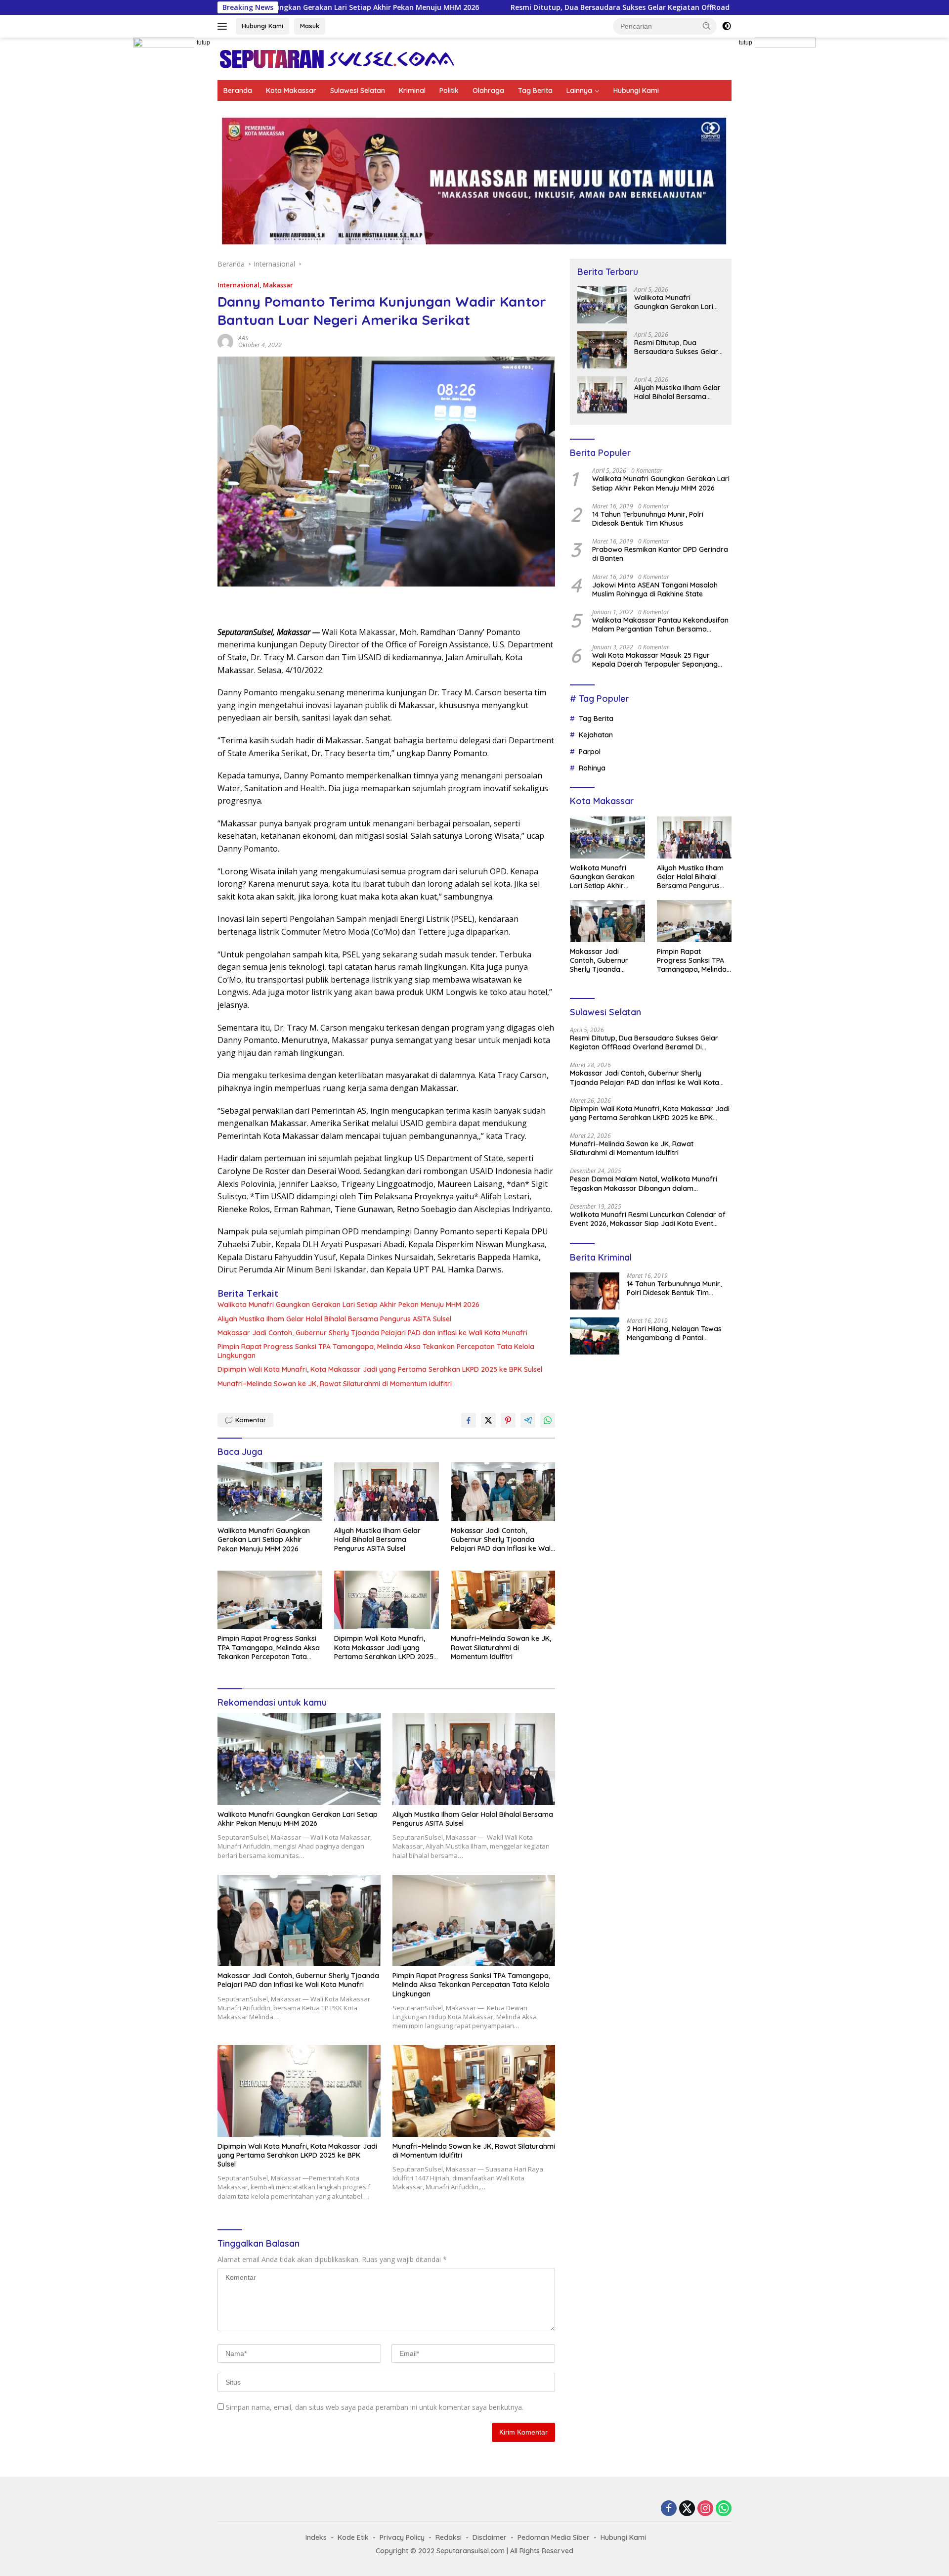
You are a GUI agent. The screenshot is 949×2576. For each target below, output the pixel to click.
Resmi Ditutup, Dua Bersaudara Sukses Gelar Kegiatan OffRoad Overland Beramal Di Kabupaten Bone (544, 7)
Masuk (310, 26)
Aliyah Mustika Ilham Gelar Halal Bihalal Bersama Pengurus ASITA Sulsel (334, 1319)
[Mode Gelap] (727, 26)
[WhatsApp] (724, 2509)
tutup (203, 43)
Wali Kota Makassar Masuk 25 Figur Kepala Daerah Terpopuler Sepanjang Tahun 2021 (655, 660)
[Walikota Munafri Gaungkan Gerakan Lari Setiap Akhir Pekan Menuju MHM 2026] (270, 1492)
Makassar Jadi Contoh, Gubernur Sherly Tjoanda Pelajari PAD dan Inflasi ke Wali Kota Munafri (372, 1333)
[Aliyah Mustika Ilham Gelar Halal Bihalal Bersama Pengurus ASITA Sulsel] (387, 1492)
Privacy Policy (402, 2537)
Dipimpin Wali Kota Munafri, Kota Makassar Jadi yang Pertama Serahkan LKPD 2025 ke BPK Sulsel (380, 1369)
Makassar (278, 285)
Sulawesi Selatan (358, 90)
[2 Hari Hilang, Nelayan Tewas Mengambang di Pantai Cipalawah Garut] (595, 1336)
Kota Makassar (291, 90)
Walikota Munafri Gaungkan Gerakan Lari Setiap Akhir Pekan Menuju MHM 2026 (348, 1305)
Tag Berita (535, 90)
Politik (449, 90)
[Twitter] (687, 2509)
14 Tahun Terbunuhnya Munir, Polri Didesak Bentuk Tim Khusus (648, 519)
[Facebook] (669, 2509)
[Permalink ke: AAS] (225, 341)
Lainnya (579, 90)
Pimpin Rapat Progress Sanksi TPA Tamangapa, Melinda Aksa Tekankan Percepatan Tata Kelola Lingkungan (376, 1351)
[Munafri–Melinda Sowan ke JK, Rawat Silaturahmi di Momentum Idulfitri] (503, 1600)
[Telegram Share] (528, 1420)
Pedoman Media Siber (554, 2537)
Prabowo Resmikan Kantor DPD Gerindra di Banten (660, 554)
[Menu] (224, 26)
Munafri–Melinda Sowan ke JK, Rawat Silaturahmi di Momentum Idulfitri (335, 1384)
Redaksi (449, 2537)
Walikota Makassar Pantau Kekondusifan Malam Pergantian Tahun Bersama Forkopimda (660, 625)
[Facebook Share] (469, 1420)
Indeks (316, 2537)
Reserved (558, 2551)
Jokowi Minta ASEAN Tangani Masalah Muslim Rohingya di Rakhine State (655, 589)
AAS (243, 338)
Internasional (238, 285)
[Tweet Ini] (488, 1420)
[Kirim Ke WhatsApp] (548, 1420)
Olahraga (488, 90)
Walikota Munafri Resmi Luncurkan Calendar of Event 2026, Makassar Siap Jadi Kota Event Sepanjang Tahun (648, 1219)
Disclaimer (490, 2537)
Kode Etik (353, 2537)
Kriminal (412, 90)
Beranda (238, 90)
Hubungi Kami (262, 26)
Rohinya (592, 768)
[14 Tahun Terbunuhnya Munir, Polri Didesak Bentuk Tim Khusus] (595, 1291)
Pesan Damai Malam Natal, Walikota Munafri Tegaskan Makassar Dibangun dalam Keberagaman (644, 1183)
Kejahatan (596, 735)
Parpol (590, 752)
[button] (707, 26)
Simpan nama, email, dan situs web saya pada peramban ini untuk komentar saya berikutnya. (375, 2407)
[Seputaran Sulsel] (337, 58)
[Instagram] (705, 2509)
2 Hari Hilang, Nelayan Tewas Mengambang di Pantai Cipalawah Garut (674, 1333)
